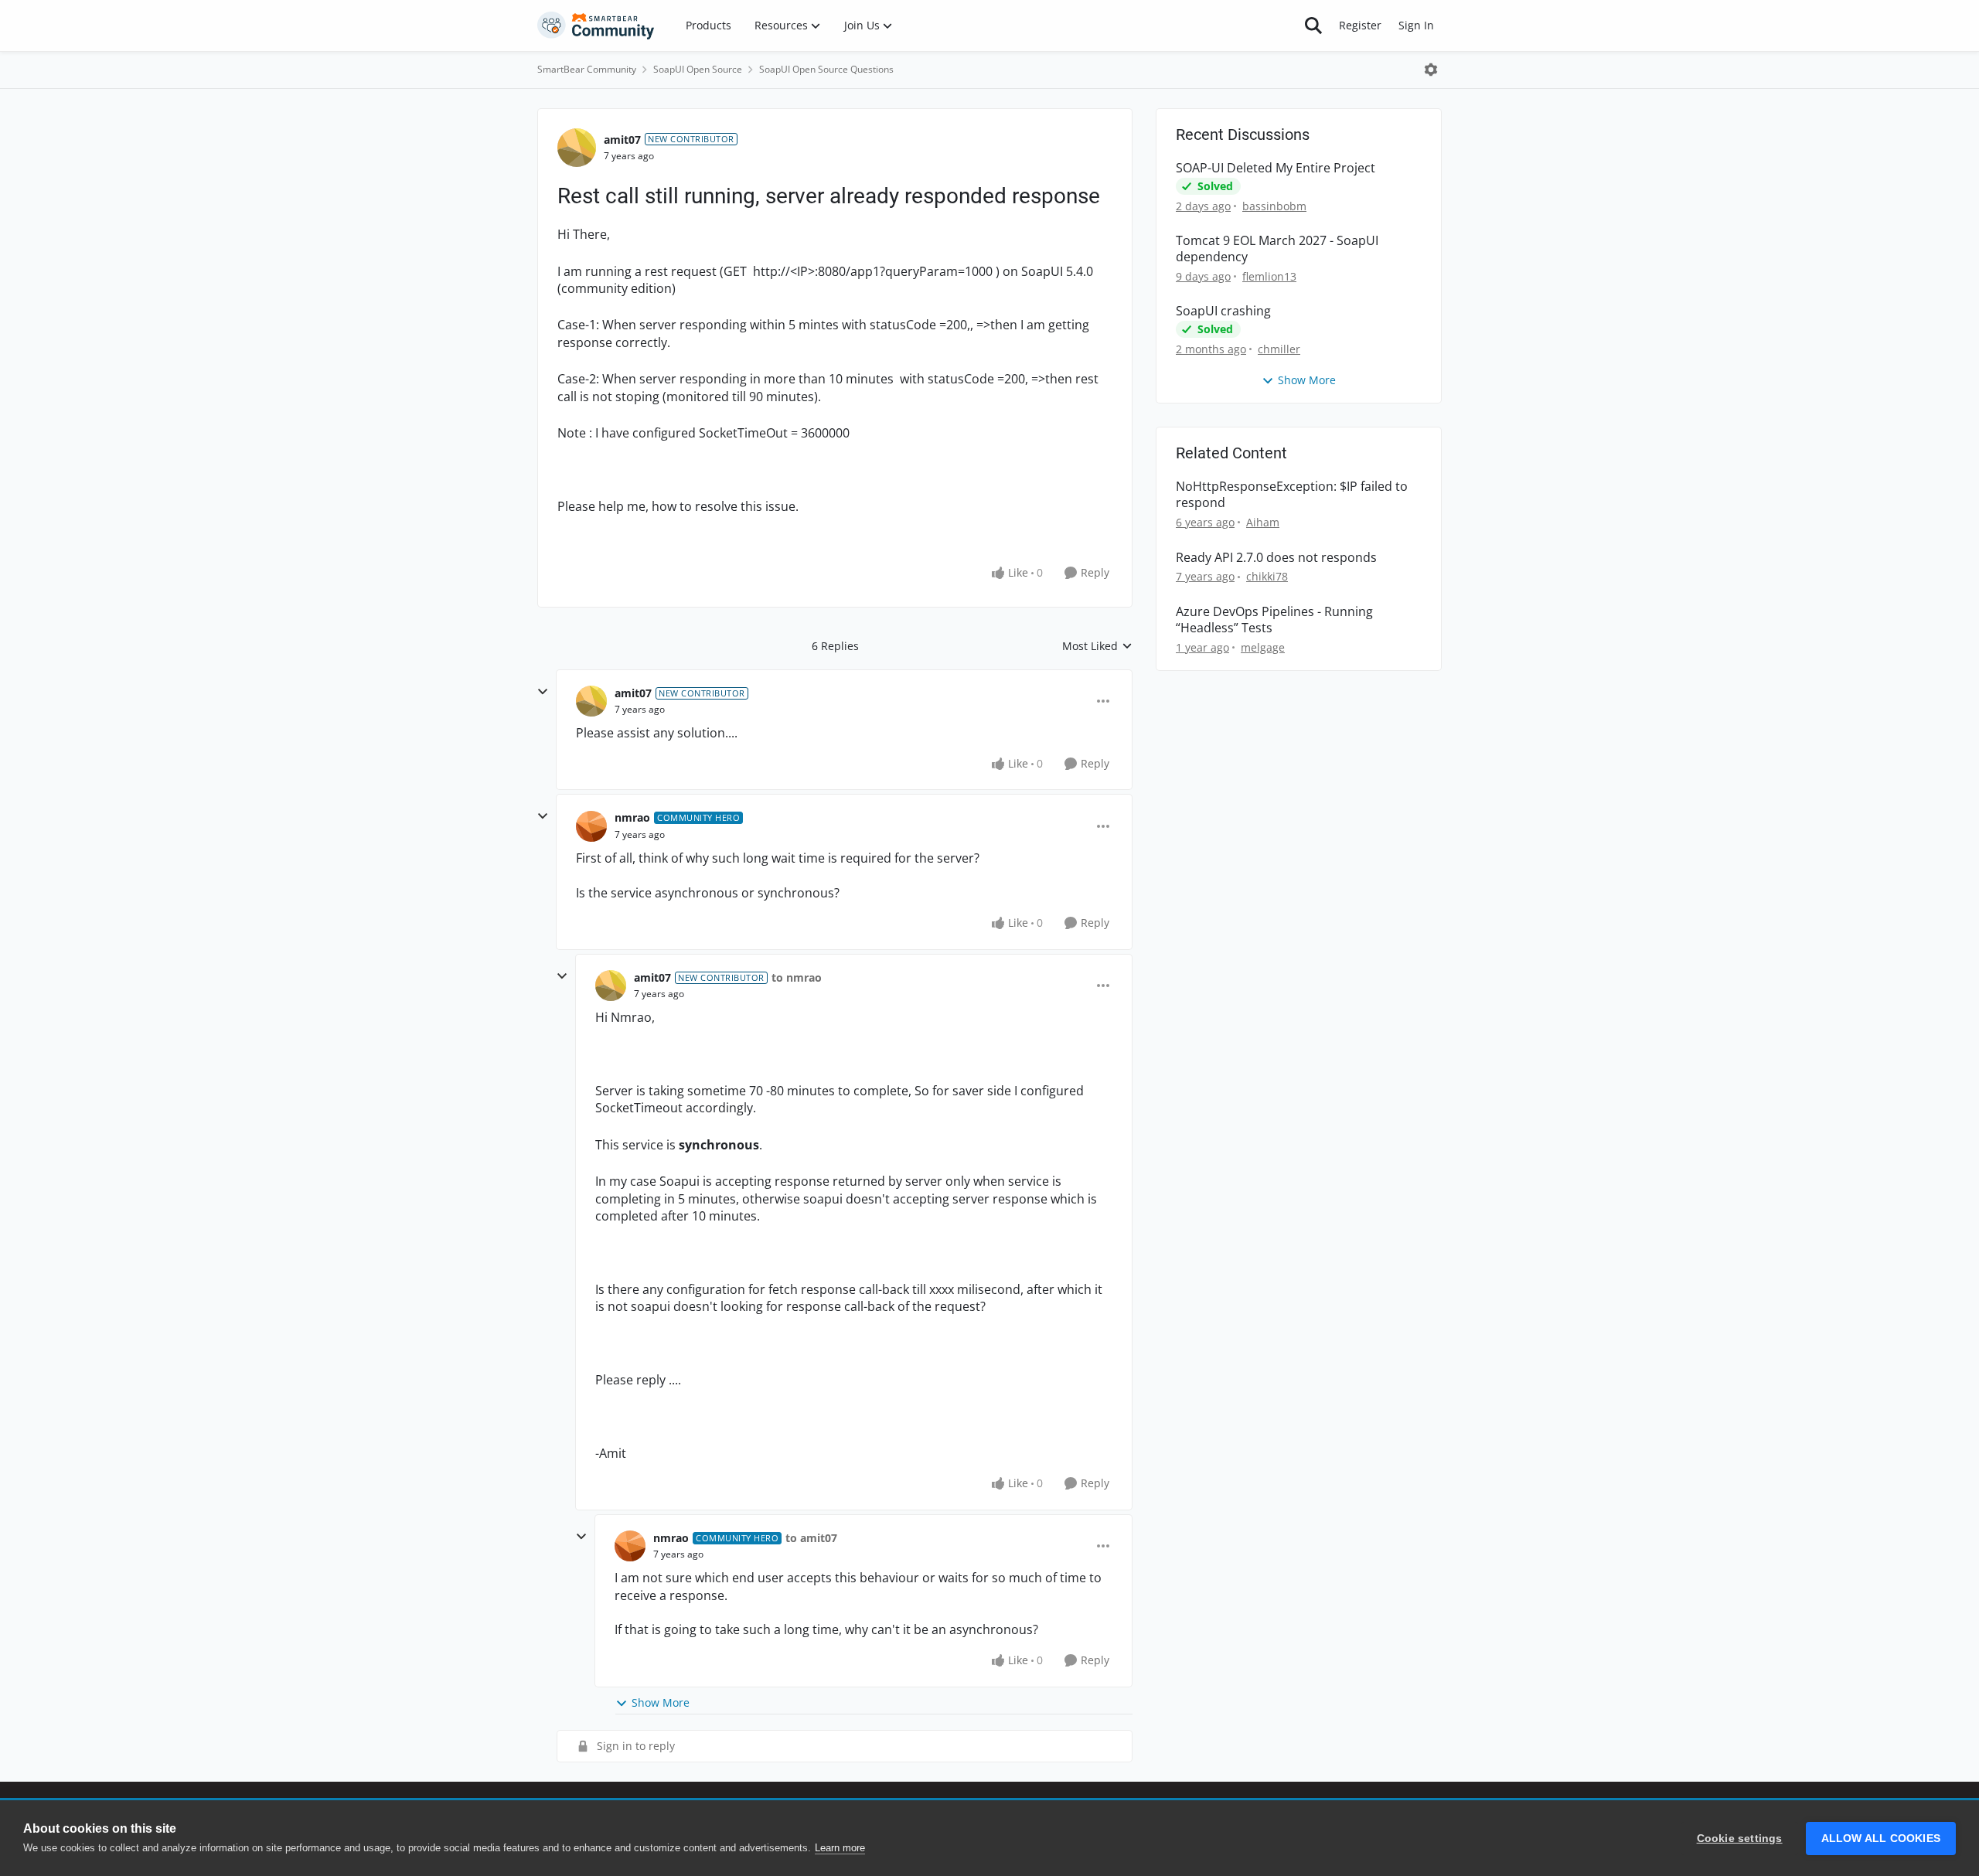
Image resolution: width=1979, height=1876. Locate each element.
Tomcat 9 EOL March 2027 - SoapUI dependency (1277, 249)
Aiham (1263, 522)
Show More (661, 1702)
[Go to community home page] (596, 26)
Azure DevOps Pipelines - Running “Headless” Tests (1274, 620)
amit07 (622, 140)
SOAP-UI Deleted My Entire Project (1276, 168)
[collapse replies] (543, 692)
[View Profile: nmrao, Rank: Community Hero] (591, 826)
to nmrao (797, 977)
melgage (1263, 647)
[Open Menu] (1431, 70)
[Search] (1313, 26)
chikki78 (1267, 576)
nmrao (632, 817)
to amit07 (811, 1538)
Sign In (1416, 25)
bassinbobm (1274, 206)
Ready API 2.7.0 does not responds (1276, 558)
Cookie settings (1740, 1839)
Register (1360, 25)
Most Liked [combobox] (1097, 646)
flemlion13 (1269, 276)
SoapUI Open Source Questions (826, 69)
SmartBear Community (587, 69)
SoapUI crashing (1223, 311)
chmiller (1279, 349)
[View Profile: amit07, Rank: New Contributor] (577, 148)
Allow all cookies (1881, 1839)
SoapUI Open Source (698, 69)
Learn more (840, 1848)
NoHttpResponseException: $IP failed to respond (1292, 495)
